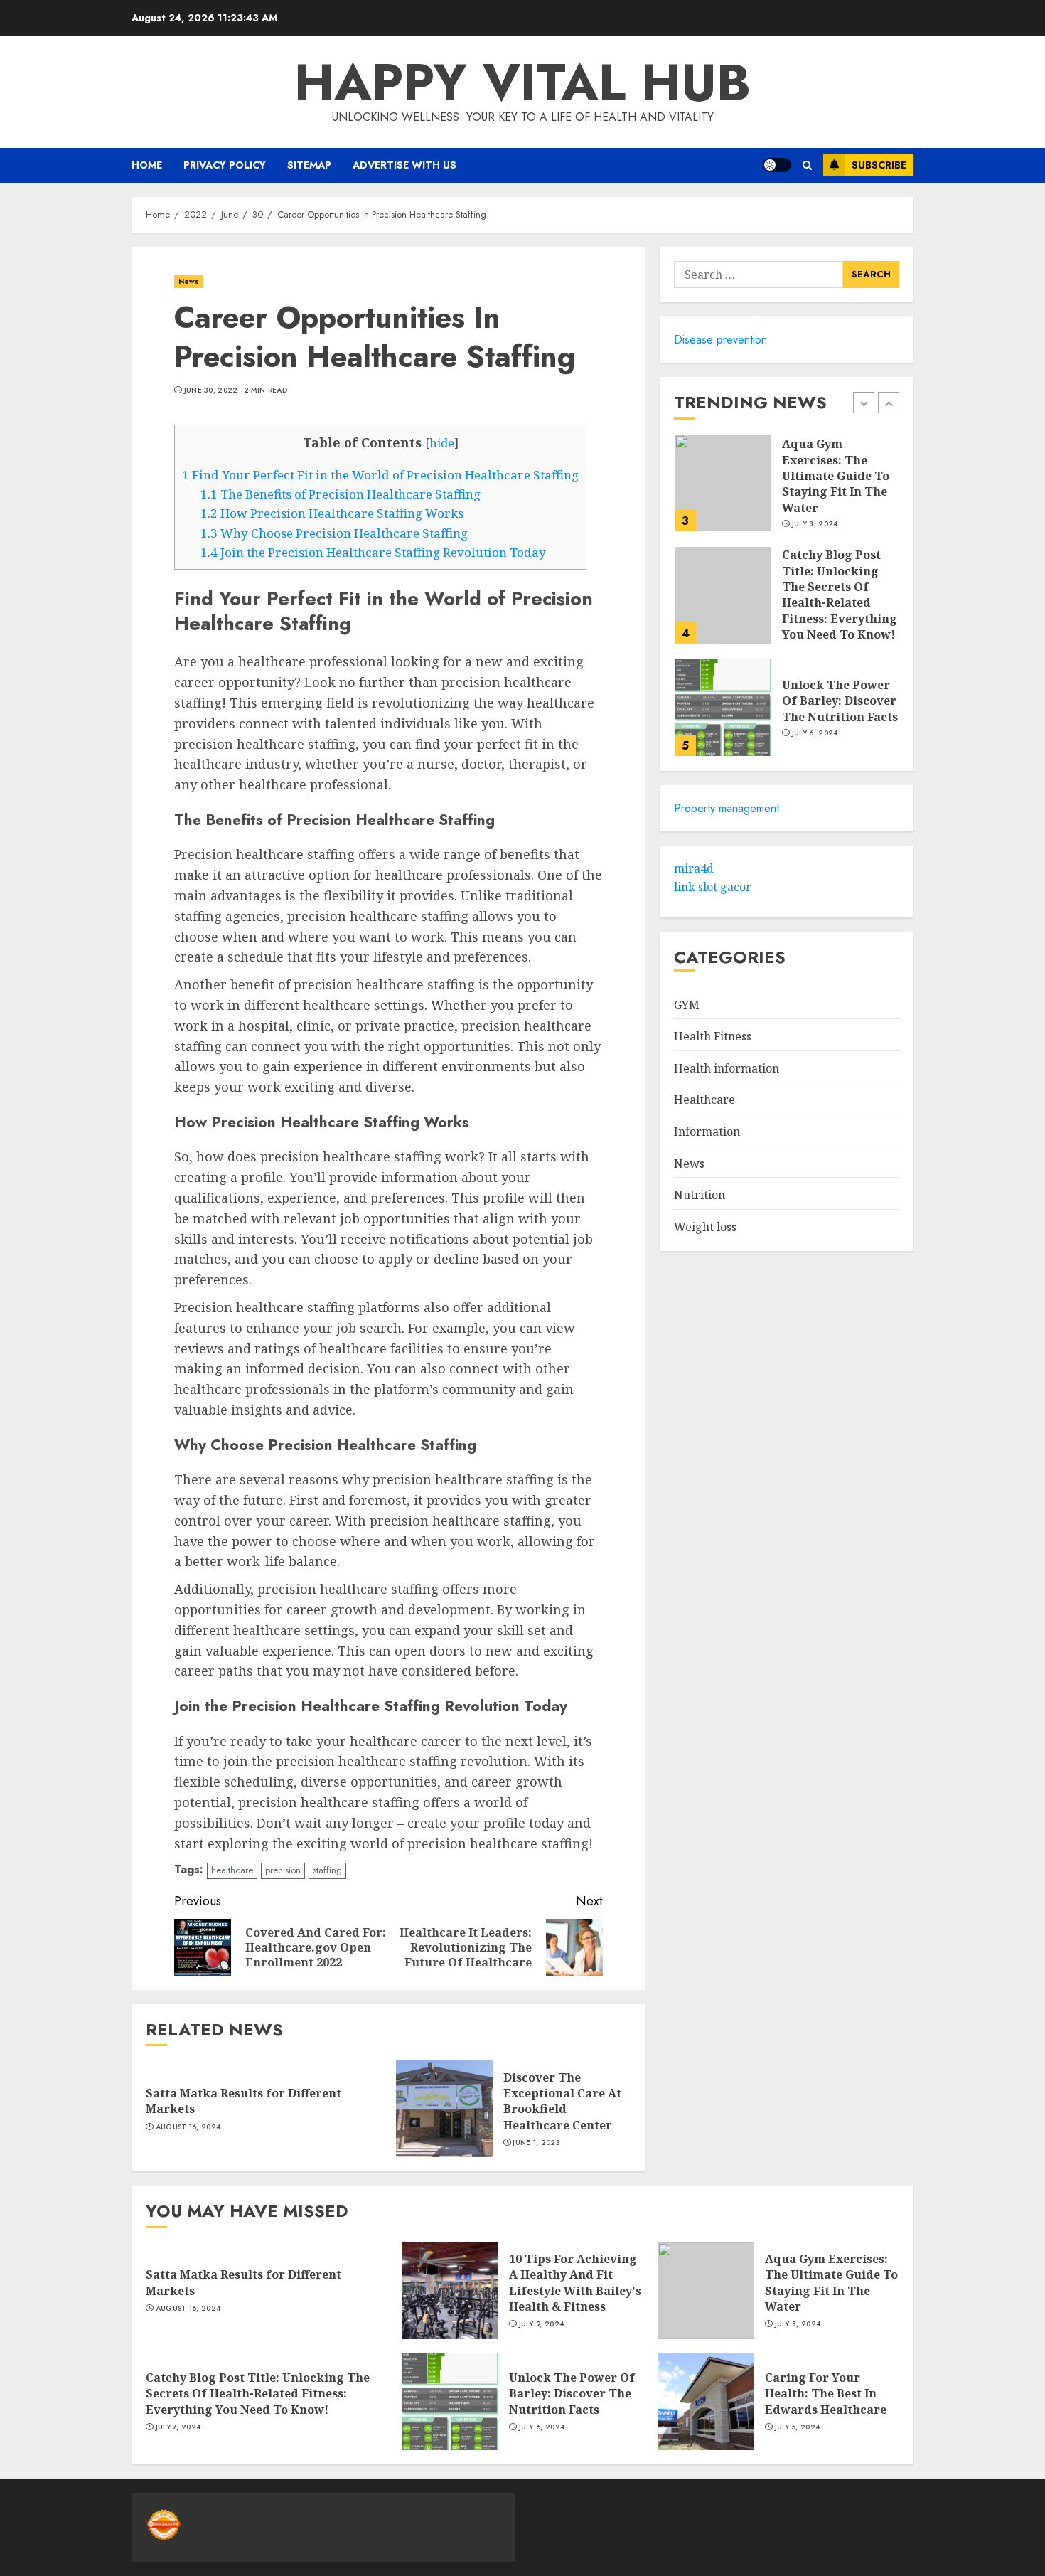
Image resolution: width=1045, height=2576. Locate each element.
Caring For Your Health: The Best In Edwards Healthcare (826, 2394)
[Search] (807, 165)
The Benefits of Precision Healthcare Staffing (341, 494)
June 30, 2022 (211, 390)
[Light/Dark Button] (777, 165)
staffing (327, 1870)
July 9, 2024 (542, 2324)
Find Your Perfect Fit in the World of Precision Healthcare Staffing (380, 475)
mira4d (694, 869)
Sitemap (309, 165)
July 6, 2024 (815, 733)
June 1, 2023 (536, 2143)
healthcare (232, 1870)
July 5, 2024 (798, 2427)
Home (147, 165)
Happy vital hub (522, 83)
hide (442, 443)
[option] (787, 490)
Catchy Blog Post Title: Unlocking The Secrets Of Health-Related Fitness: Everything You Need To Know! (840, 595)
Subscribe (879, 165)
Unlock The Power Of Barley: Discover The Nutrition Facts (840, 701)
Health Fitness (713, 1037)
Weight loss (705, 1227)
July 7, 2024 (178, 2427)
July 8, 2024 (815, 525)
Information (707, 1132)
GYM (687, 1005)
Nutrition (700, 1196)
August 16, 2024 (188, 2127)
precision (283, 1870)
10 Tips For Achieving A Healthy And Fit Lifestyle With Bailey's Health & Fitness (575, 2283)
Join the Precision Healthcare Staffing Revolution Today (373, 552)
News (189, 281)
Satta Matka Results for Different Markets (243, 2101)
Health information (727, 1068)
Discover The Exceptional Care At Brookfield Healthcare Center (562, 2101)
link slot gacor (713, 887)
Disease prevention (720, 340)
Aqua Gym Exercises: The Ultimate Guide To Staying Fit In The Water (836, 477)
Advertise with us (404, 165)
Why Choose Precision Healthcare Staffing (334, 533)
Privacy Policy (225, 165)
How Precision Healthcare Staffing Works (332, 513)
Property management (727, 808)
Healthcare (704, 1100)
